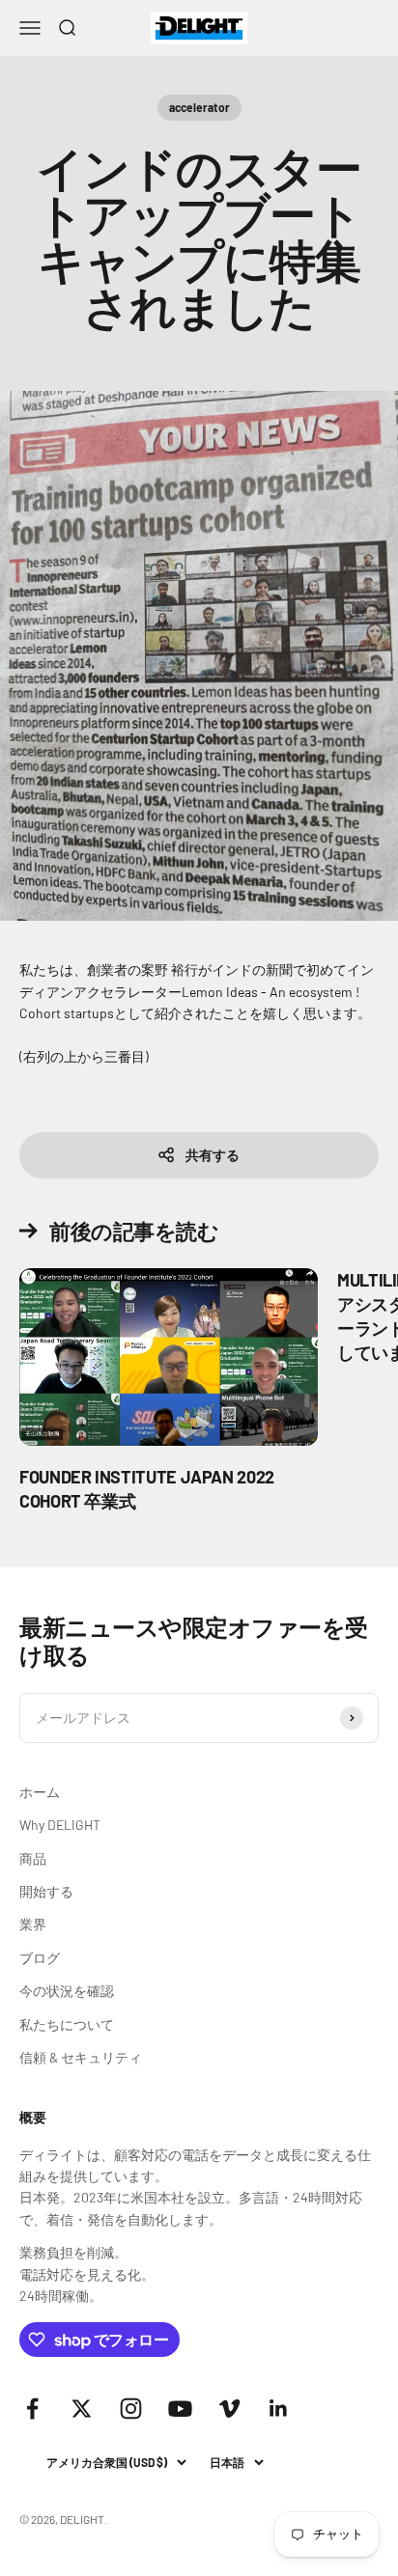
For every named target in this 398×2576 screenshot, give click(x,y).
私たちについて (67, 2024)
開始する (46, 1891)
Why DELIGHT (60, 1825)
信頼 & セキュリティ (81, 2057)
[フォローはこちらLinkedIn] (279, 2409)
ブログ (40, 1958)
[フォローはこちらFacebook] (32, 2409)
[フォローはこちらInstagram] (131, 2409)
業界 (33, 1924)
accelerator (199, 107)
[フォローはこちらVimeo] (229, 2409)
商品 (33, 1858)
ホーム (40, 1792)
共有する (213, 1155)
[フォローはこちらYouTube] (180, 2409)
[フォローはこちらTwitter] (82, 2409)
